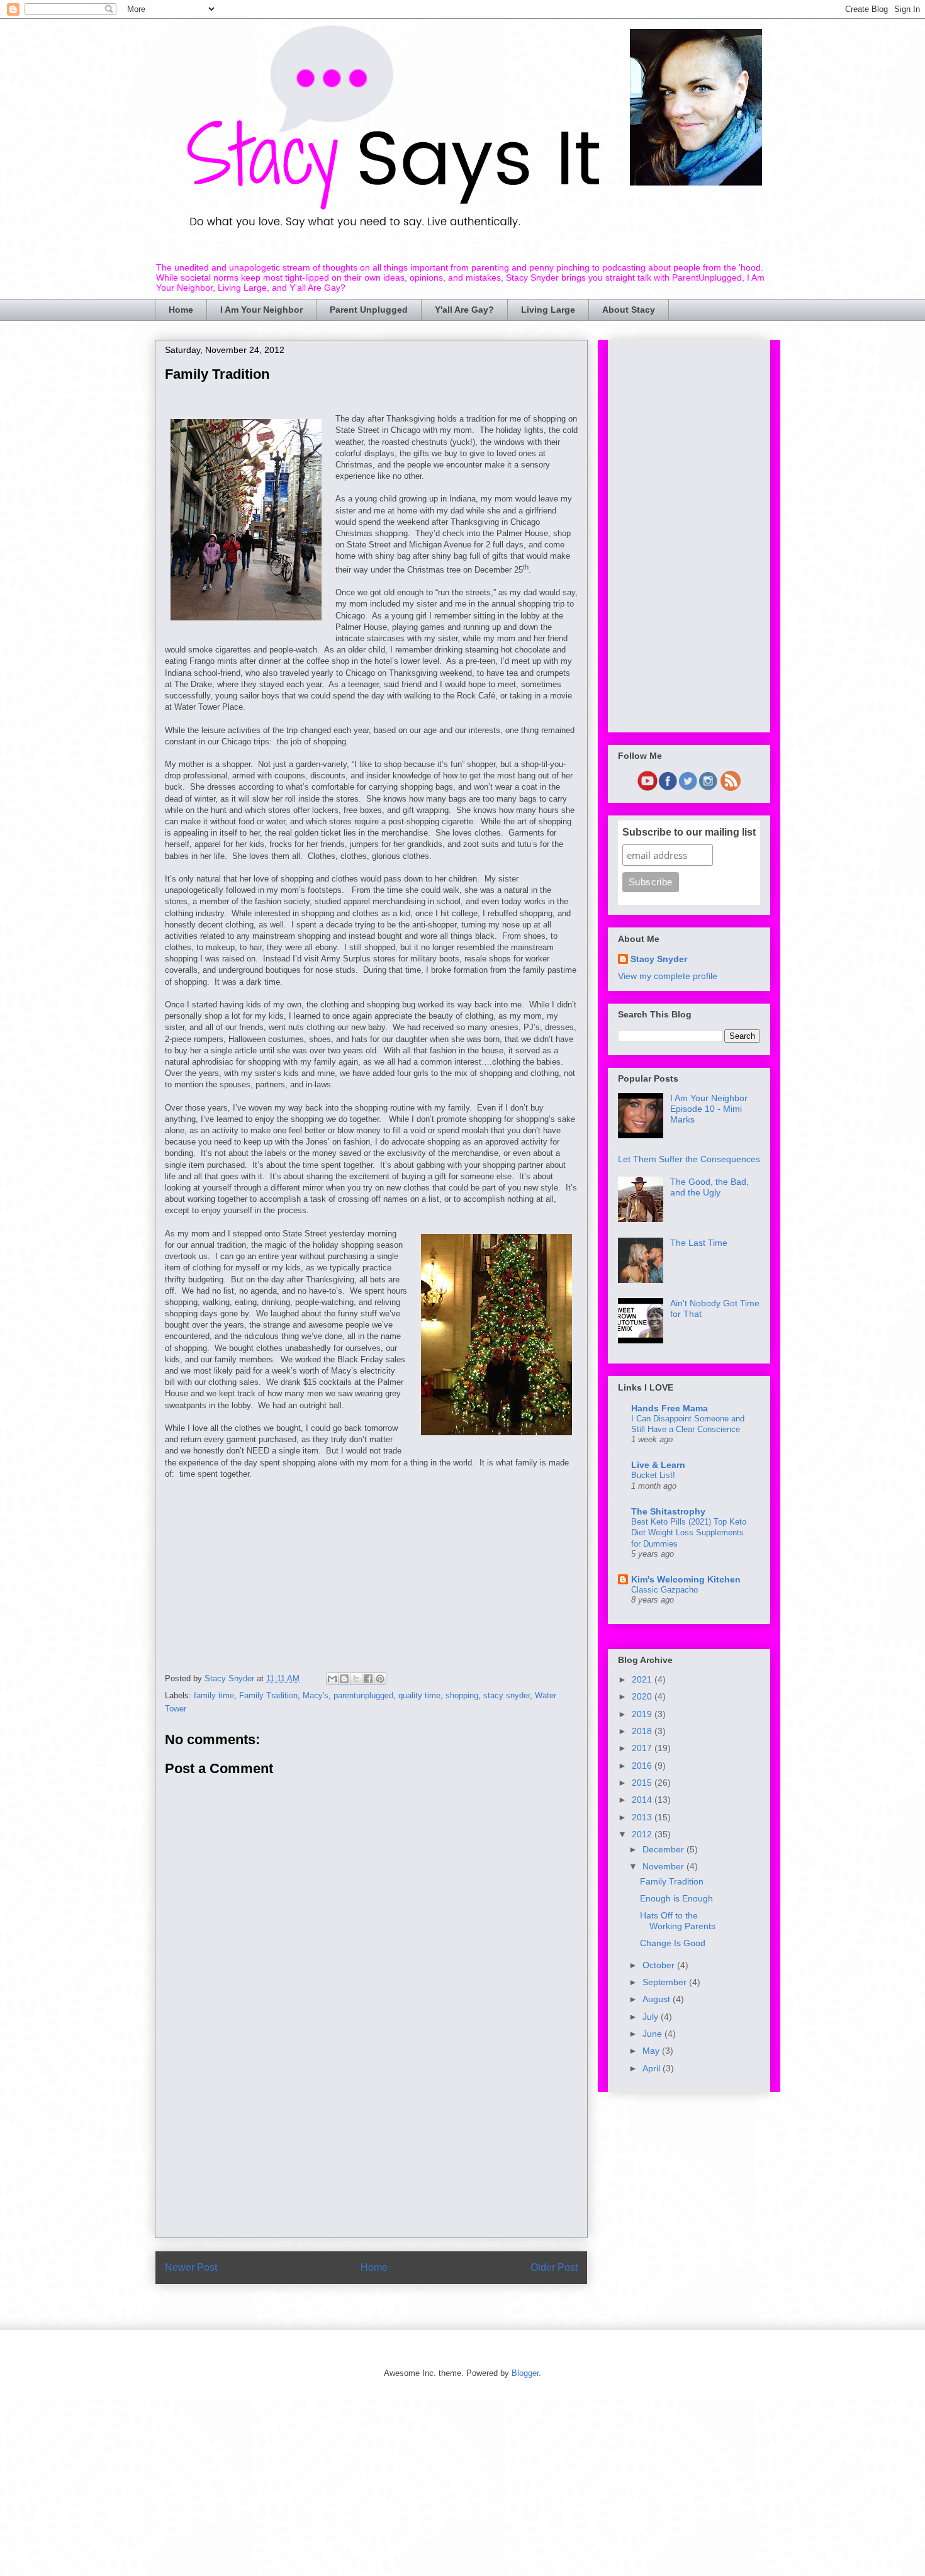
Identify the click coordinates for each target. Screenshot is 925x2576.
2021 (643, 1679)
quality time (419, 1695)
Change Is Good (673, 1943)
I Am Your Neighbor (261, 310)
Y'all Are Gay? (464, 310)
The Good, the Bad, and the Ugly (709, 1187)
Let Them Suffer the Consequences (689, 1159)
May (652, 2051)
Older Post (554, 2267)
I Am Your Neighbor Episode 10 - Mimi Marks (709, 1109)
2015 (643, 1783)
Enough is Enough (676, 1898)
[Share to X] (356, 1679)
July (652, 2017)
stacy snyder (507, 1695)
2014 (643, 1800)
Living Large (548, 310)
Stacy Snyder (659, 959)
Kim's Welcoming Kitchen (686, 1579)
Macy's (316, 1695)
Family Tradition (268, 1695)
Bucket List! (653, 1475)
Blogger (525, 2373)
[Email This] (332, 1679)
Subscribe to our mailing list (689, 832)
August (658, 1999)
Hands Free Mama (670, 1408)
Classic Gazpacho (664, 1590)
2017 (643, 1748)
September (666, 1982)
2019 (643, 1714)
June (653, 2034)
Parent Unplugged (369, 310)
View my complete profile (668, 976)
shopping (462, 1695)
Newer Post (191, 2267)
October (660, 1965)
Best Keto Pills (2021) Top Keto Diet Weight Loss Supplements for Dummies (689, 1533)
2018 (643, 1731)
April (653, 2068)
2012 (643, 1834)
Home (181, 310)
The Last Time (699, 1243)
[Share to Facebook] (368, 1679)
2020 (643, 1696)
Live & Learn (658, 1465)
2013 (643, 1817)
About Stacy (629, 310)
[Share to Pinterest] (380, 1679)
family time (214, 1695)
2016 (643, 1766)
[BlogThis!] (344, 1679)
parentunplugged (363, 1695)
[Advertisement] (371, 1568)
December (664, 1849)
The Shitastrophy (668, 1511)
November (664, 1866)
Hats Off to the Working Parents (678, 1921)
